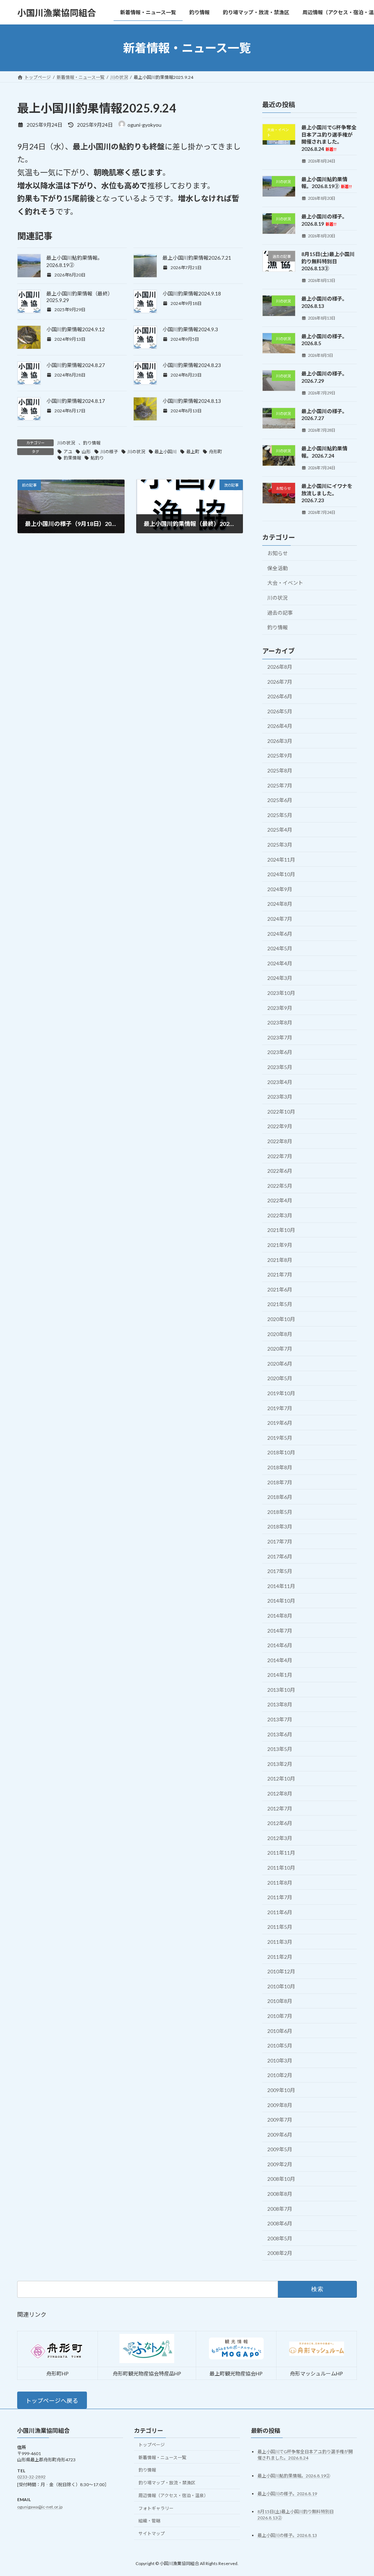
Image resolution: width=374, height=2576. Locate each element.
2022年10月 (281, 1112)
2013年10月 (281, 1690)
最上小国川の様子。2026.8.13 (287, 2536)
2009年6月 (280, 2135)
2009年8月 (280, 2105)
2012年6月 (280, 1823)
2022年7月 (280, 1156)
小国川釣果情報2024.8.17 (76, 401)
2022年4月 (280, 1200)
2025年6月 (280, 800)
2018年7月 (280, 1482)
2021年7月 (280, 1274)
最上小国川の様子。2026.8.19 (287, 2494)
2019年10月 (281, 1393)
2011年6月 (280, 1912)
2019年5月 (280, 1438)
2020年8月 (280, 1334)
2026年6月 (280, 696)
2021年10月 (281, 1230)
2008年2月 (280, 2253)
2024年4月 (280, 963)
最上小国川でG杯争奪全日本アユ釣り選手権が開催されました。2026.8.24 (329, 138)
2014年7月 (280, 1631)
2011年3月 (280, 1942)
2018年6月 (280, 1497)
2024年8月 (280, 904)
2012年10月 (281, 1779)
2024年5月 (280, 948)
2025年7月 (280, 785)
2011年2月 (280, 1957)
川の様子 (109, 452)
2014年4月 (280, 1660)
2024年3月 (280, 978)
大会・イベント (285, 583)
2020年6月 (280, 1364)
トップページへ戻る (52, 2401)
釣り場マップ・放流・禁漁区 (167, 2483)
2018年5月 (280, 1512)
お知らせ (278, 553)
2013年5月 (280, 1749)
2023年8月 (280, 1022)
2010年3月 (280, 2060)
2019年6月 (280, 1423)
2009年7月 (280, 2120)
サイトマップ (152, 2534)
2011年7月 (280, 1897)
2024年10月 (281, 874)
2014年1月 (280, 1675)
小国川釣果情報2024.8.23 (192, 365)
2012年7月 (280, 1808)
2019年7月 (280, 1408)
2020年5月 (280, 1379)
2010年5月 (280, 2045)
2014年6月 (280, 1645)
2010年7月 (280, 2016)
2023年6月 (280, 1052)
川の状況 (66, 443)
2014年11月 (281, 1586)
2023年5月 (280, 1067)
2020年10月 (281, 1319)
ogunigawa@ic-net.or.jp (40, 2507)
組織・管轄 (149, 2521)
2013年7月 (280, 1719)
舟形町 (215, 452)
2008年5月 (280, 2238)
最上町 (193, 452)
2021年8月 (280, 1260)
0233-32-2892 (31, 2477)
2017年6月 (280, 1556)
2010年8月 (280, 2001)
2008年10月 (281, 2179)
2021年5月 (280, 1304)
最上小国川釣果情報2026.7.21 (197, 258)
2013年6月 (280, 1734)
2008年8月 (280, 2194)
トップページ (152, 2445)
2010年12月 (281, 1971)
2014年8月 (280, 1616)
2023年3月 (280, 1097)
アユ (68, 452)
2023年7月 (280, 1037)
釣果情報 (72, 458)
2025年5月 (280, 815)
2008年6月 (280, 2223)
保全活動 (278, 568)
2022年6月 (280, 1171)
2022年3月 (280, 1215)
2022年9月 (280, 1127)
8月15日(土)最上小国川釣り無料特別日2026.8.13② (328, 261)
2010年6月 (280, 2031)
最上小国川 (165, 452)
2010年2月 (280, 2075)
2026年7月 (280, 682)
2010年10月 (281, 1986)
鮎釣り (97, 458)
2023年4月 (280, 1082)
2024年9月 (280, 889)
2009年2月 (280, 2164)
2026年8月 (280, 667)
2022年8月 (280, 1141)
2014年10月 (281, 1601)
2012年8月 (280, 1793)
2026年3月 (280, 741)
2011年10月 (281, 1868)
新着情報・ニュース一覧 (162, 2457)
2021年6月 (280, 1289)
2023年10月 (281, 993)
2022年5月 (280, 1186)
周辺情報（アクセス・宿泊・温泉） (173, 2495)
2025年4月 (280, 830)
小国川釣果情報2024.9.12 (76, 329)
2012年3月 (280, 1838)
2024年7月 (280, 919)
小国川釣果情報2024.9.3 (190, 329)
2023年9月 (280, 1008)
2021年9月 (280, 1245)
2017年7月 (280, 1541)
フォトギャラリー (156, 2508)
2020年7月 (280, 1349)
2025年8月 (280, 770)
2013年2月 (280, 1764)
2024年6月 (280, 934)
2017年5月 (280, 1571)
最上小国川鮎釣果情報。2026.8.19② (327, 183)
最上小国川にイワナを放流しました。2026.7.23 (327, 493)
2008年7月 (280, 2209)
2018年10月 (281, 1453)
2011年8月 (280, 1883)
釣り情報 (92, 443)
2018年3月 (280, 1527)
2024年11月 (281, 860)
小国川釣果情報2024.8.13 (192, 401)
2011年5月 (280, 1927)
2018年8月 (280, 1467)
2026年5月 (280, 711)
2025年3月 (280, 845)
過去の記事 (280, 613)
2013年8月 (280, 1705)
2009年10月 (281, 2090)
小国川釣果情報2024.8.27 (76, 365)
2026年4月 (280, 726)
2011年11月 (281, 1853)
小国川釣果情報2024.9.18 (192, 293)
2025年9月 (280, 756)
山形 (86, 452)
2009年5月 (280, 2149)
